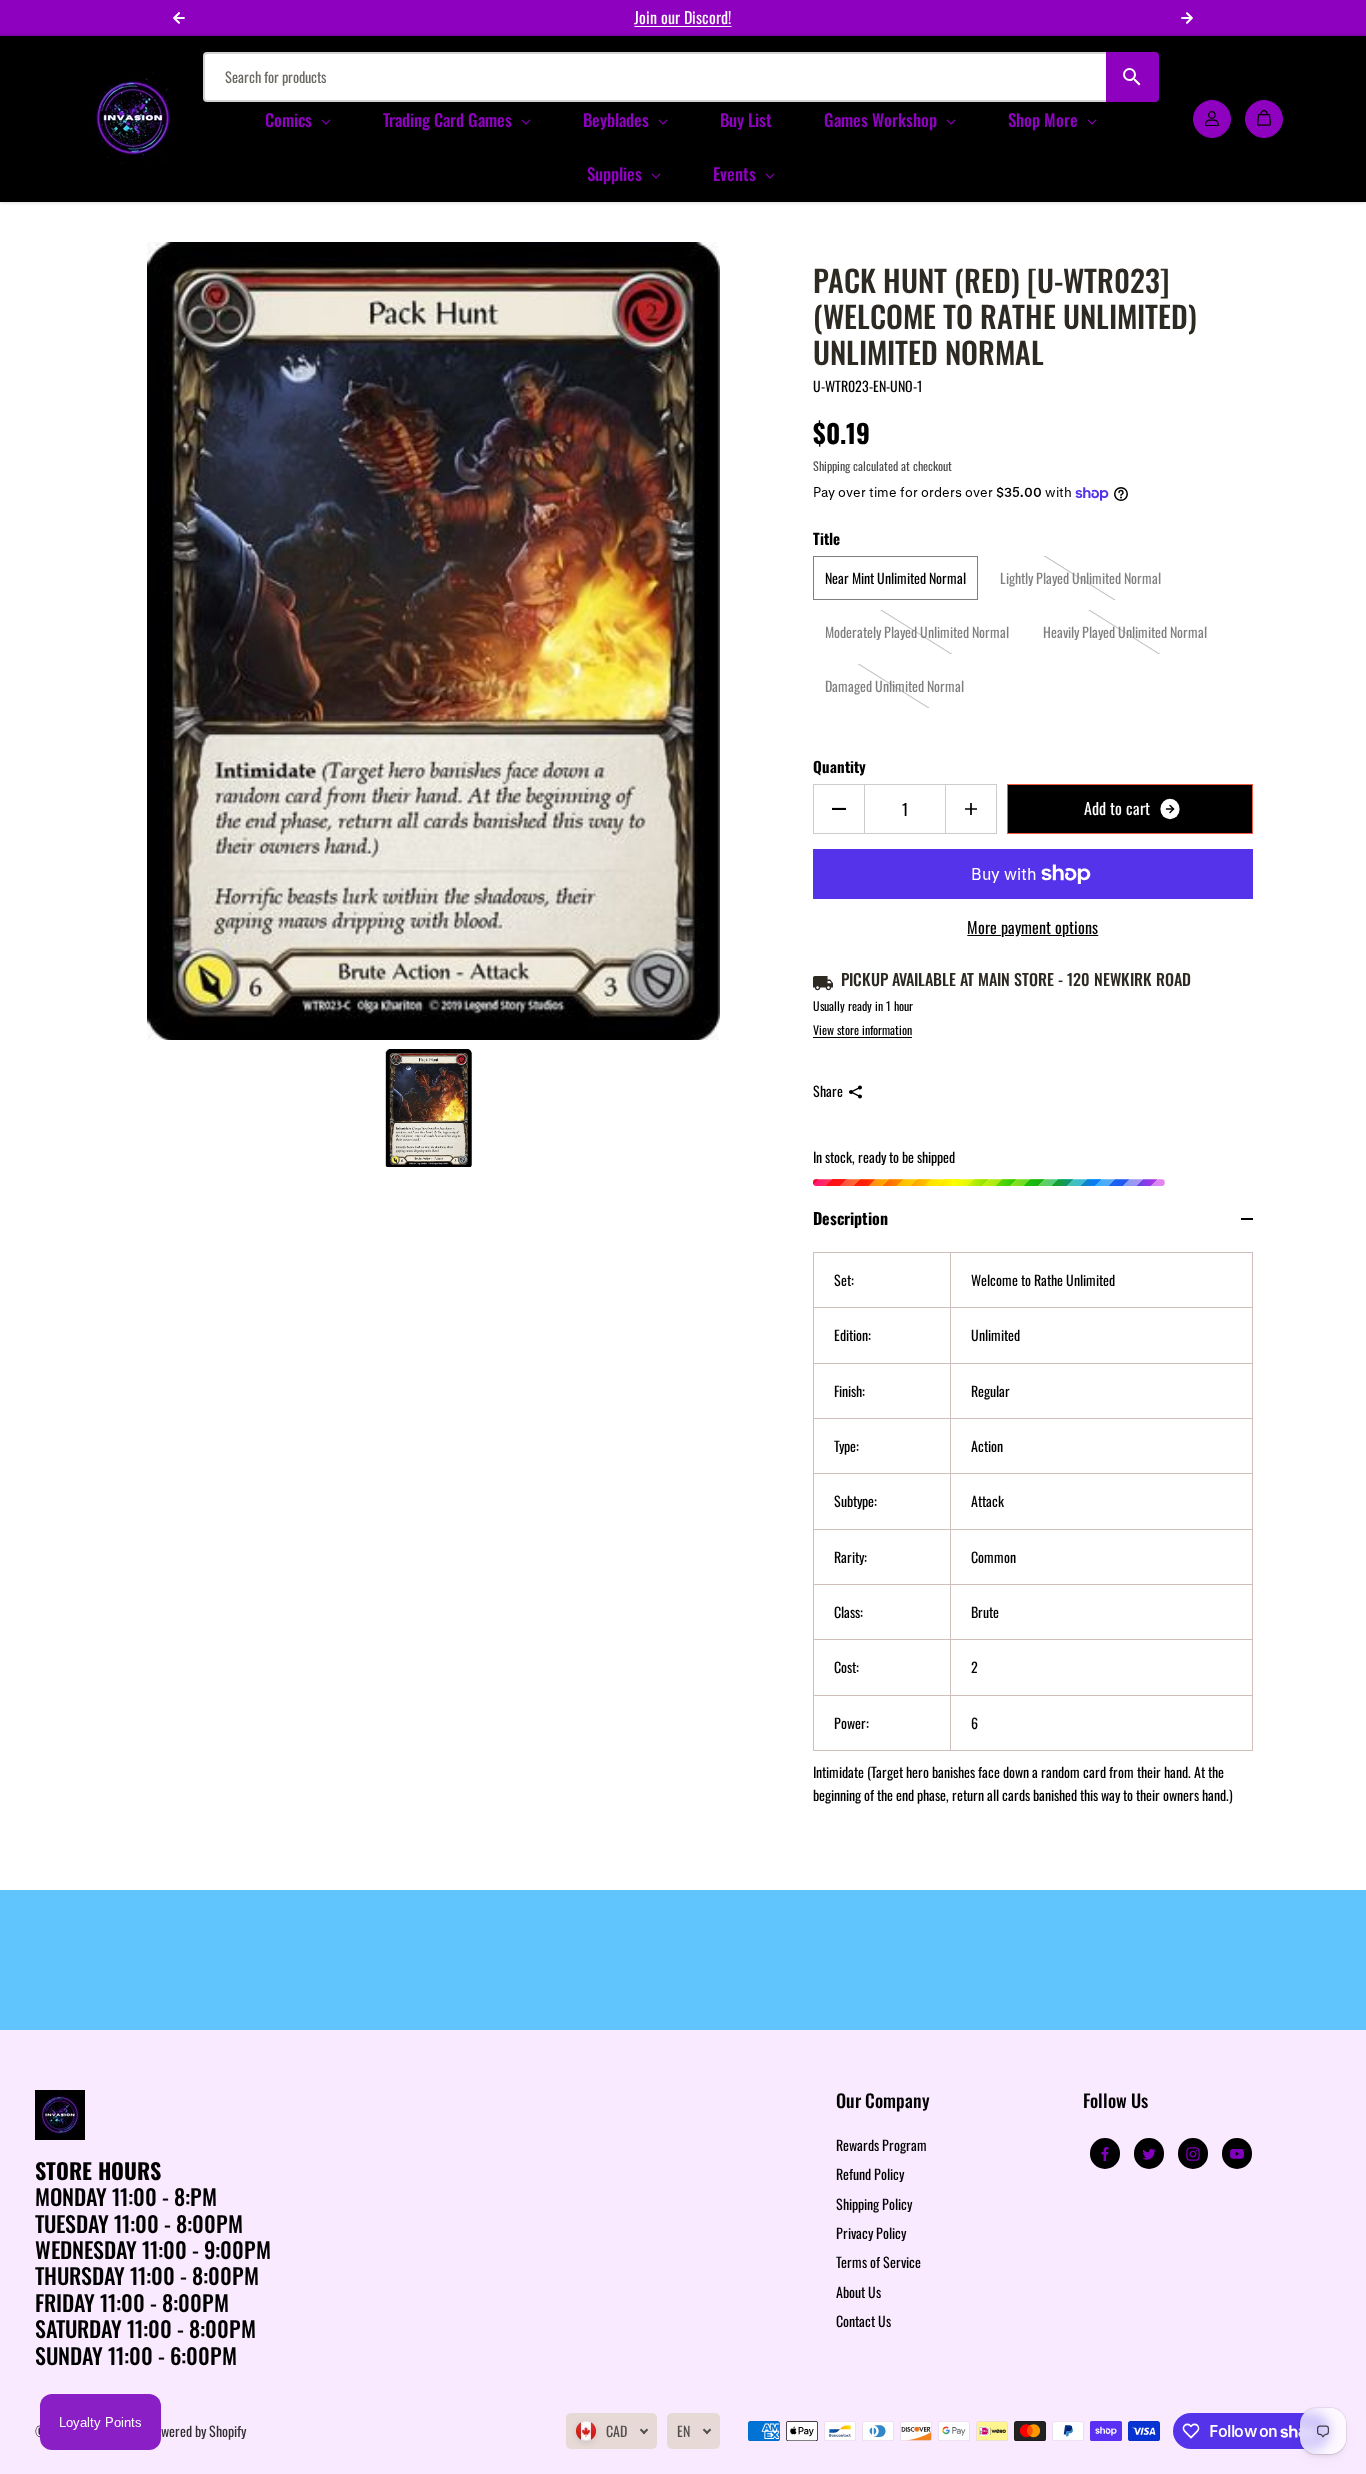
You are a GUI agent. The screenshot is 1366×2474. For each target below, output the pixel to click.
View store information (862, 1029)
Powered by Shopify (197, 2430)
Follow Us (1115, 2101)
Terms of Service (878, 2261)
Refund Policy (870, 2173)
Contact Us (863, 2320)
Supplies (616, 173)
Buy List (746, 119)
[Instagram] (1193, 2154)
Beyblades (618, 119)
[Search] (1132, 77)
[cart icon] (1264, 118)
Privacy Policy (871, 2232)
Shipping (831, 465)
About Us (858, 2291)
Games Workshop (882, 119)
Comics (290, 119)
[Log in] (1212, 118)
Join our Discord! (682, 17)
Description (850, 1218)
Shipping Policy (874, 2203)
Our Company (883, 2101)
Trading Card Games (449, 119)
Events (736, 173)
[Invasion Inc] (133, 118)
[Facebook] (1105, 2154)
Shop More (1045, 119)
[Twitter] (1149, 2154)
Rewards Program (881, 2144)
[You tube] (1237, 2154)
